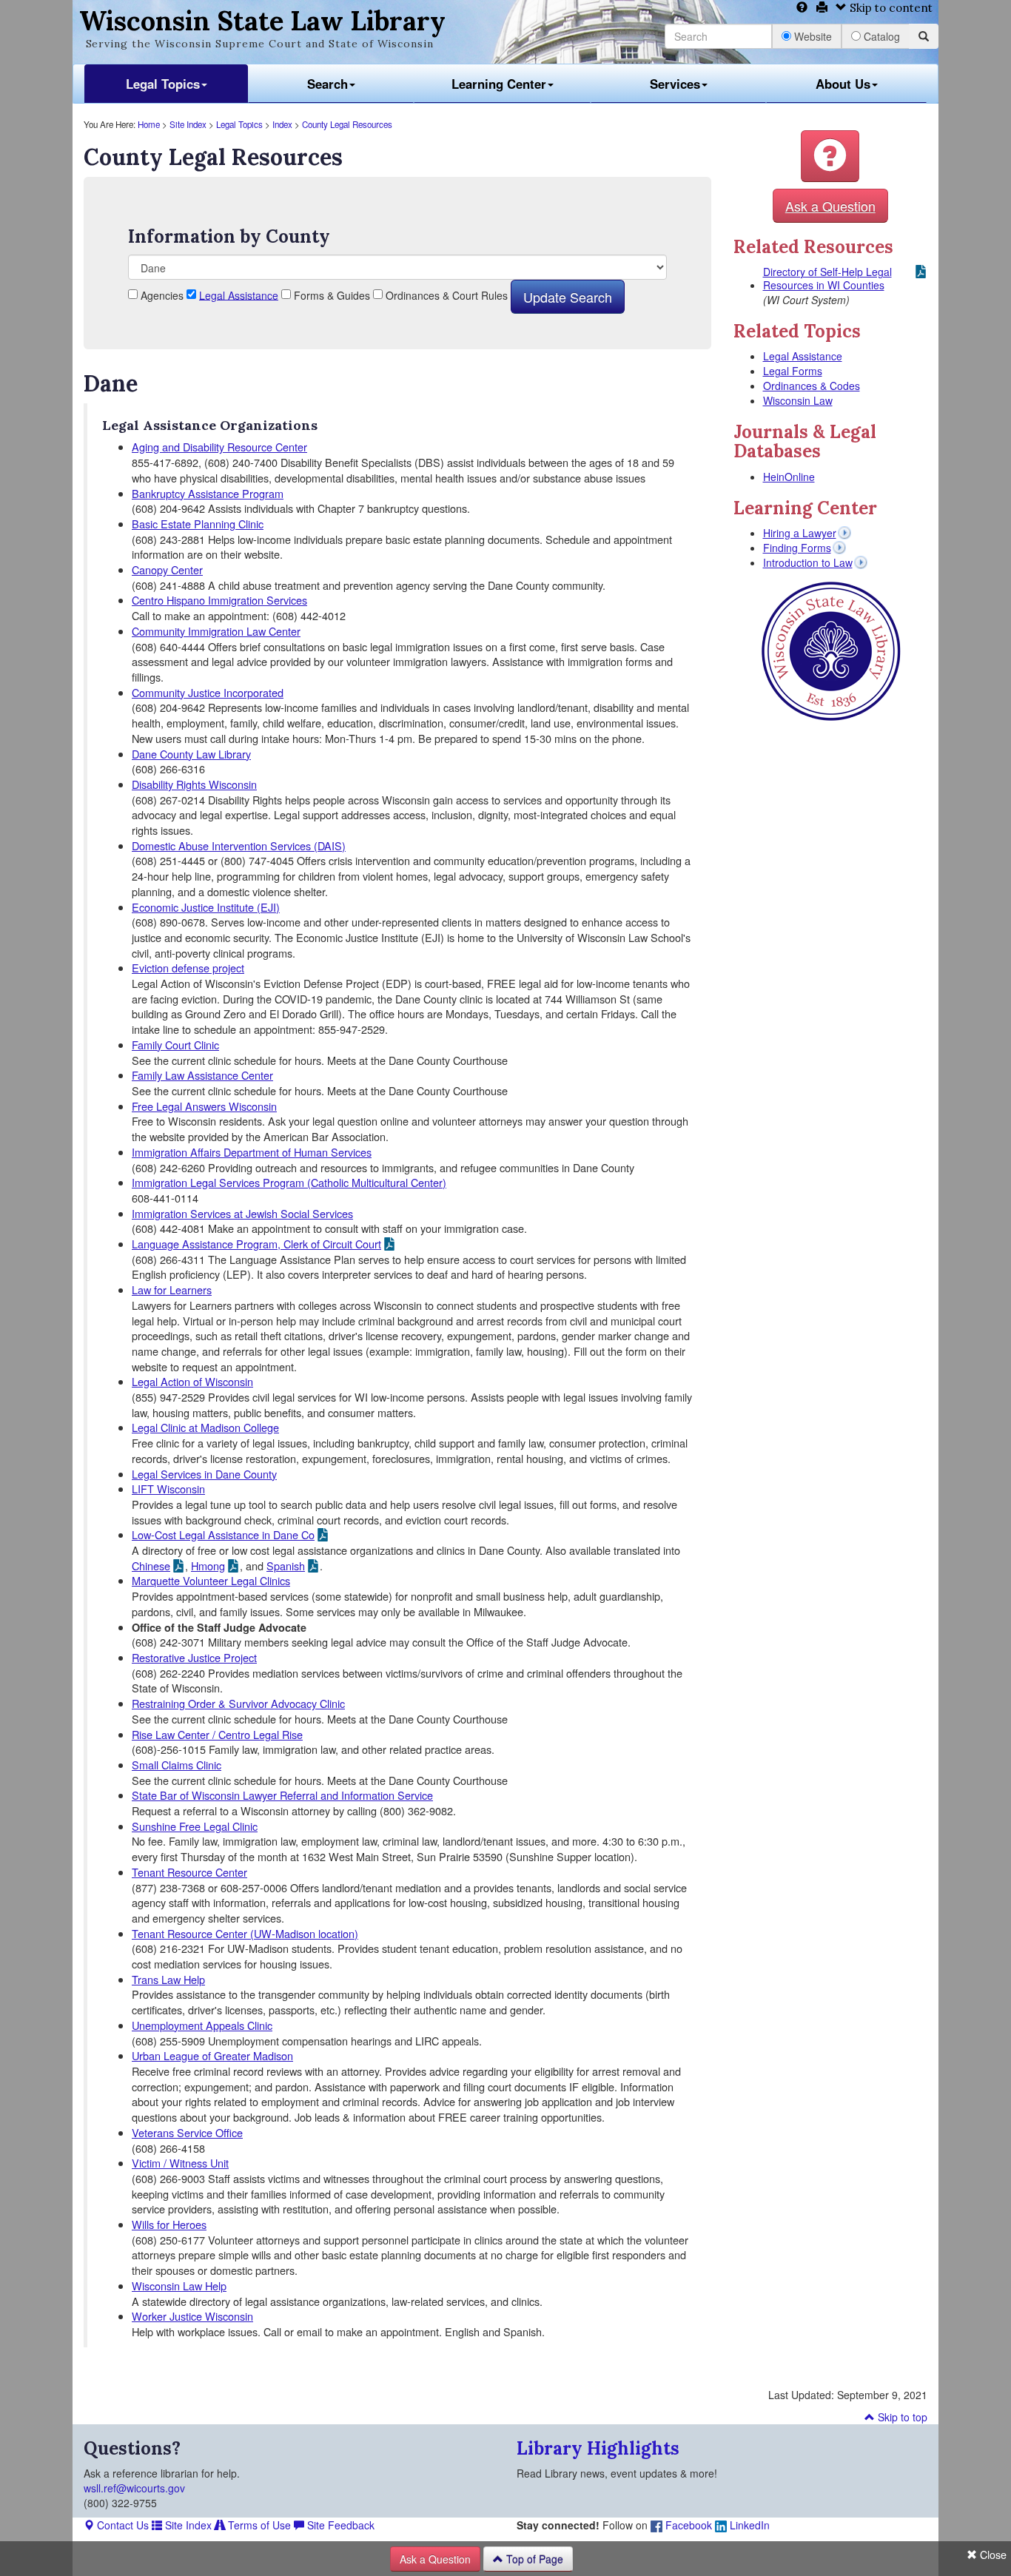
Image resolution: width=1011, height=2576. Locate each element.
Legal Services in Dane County (204, 1474)
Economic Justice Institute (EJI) (206, 907)
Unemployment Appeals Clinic (202, 2025)
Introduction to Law (808, 562)
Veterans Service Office (187, 2132)
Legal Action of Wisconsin (192, 1381)
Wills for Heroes (169, 2224)
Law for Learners (172, 1289)
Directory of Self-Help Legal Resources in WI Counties (827, 278)
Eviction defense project (188, 968)
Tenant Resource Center (189, 1872)
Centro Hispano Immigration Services (219, 600)
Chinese (151, 1566)
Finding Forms (797, 548)
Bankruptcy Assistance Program (208, 493)
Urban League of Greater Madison (212, 2055)
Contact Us (121, 2525)
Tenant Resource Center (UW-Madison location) (245, 1933)
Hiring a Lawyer (800, 533)
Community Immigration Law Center (216, 631)
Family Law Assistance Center (202, 1075)
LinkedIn (748, 2525)
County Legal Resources (347, 124)
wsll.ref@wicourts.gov (134, 2488)
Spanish (286, 1566)
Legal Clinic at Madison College (205, 1427)
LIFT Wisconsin (168, 1489)
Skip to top (901, 2417)
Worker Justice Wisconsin (192, 2316)
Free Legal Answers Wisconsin (204, 1106)
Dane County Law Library (191, 754)
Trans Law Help (168, 1979)
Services (675, 84)
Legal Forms (793, 371)
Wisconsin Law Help (179, 2286)
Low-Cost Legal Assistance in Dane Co (223, 1535)
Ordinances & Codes (812, 386)
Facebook (687, 2525)
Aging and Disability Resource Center (219, 447)
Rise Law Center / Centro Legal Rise (217, 1734)
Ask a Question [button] (830, 206)
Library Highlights (598, 2448)
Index (282, 124)
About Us (843, 84)
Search (328, 84)
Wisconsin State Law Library (262, 21)
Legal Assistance (239, 295)
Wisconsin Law (798, 400)
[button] (830, 156)
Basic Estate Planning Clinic (198, 524)
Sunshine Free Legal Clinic (195, 1826)
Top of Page (533, 2559)
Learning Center (499, 84)
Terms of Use (258, 2525)
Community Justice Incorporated (208, 692)
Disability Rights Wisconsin (194, 784)
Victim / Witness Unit (180, 2163)
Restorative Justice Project (194, 1657)
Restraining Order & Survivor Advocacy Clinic (238, 1703)
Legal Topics (163, 84)
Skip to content (890, 8)
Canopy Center (167, 569)
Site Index (188, 124)
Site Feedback (339, 2525)
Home (149, 124)
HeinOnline (789, 477)
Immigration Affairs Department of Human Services (252, 1152)
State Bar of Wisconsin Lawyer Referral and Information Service (282, 1795)
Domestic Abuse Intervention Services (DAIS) (239, 845)
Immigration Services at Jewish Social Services (242, 1213)
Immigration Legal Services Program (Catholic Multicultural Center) (289, 1182)
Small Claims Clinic (177, 1765)
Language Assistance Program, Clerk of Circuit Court (256, 1244)
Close (992, 2555)
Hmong (208, 1566)
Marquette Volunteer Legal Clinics (211, 1580)
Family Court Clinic (175, 1045)
